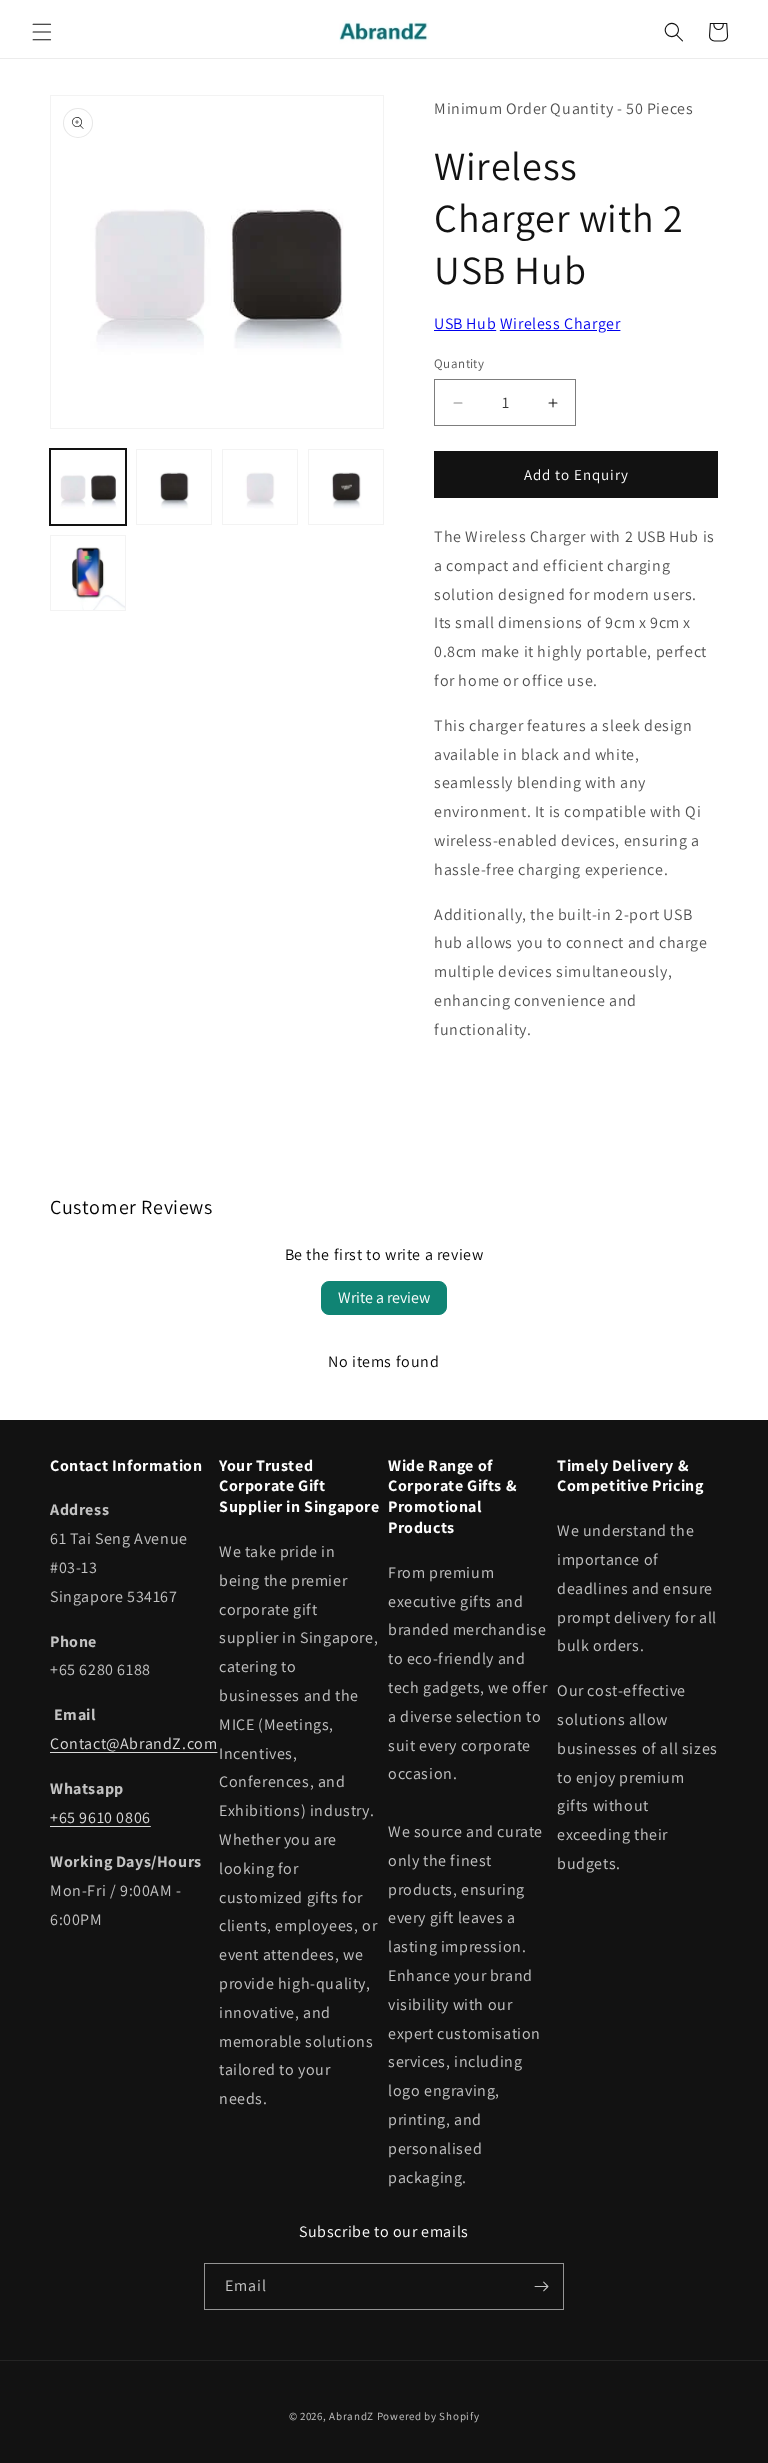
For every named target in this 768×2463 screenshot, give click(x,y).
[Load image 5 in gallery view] (88, 573)
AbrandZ (351, 2416)
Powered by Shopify (428, 2416)
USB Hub (465, 323)
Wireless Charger (560, 323)
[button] (42, 32)
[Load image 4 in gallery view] (346, 487)
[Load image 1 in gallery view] (88, 487)
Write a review (384, 1297)
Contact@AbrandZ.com (133, 1743)
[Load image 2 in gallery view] (174, 487)
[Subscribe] (541, 2286)
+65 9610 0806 (100, 1817)
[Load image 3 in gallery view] (260, 487)
